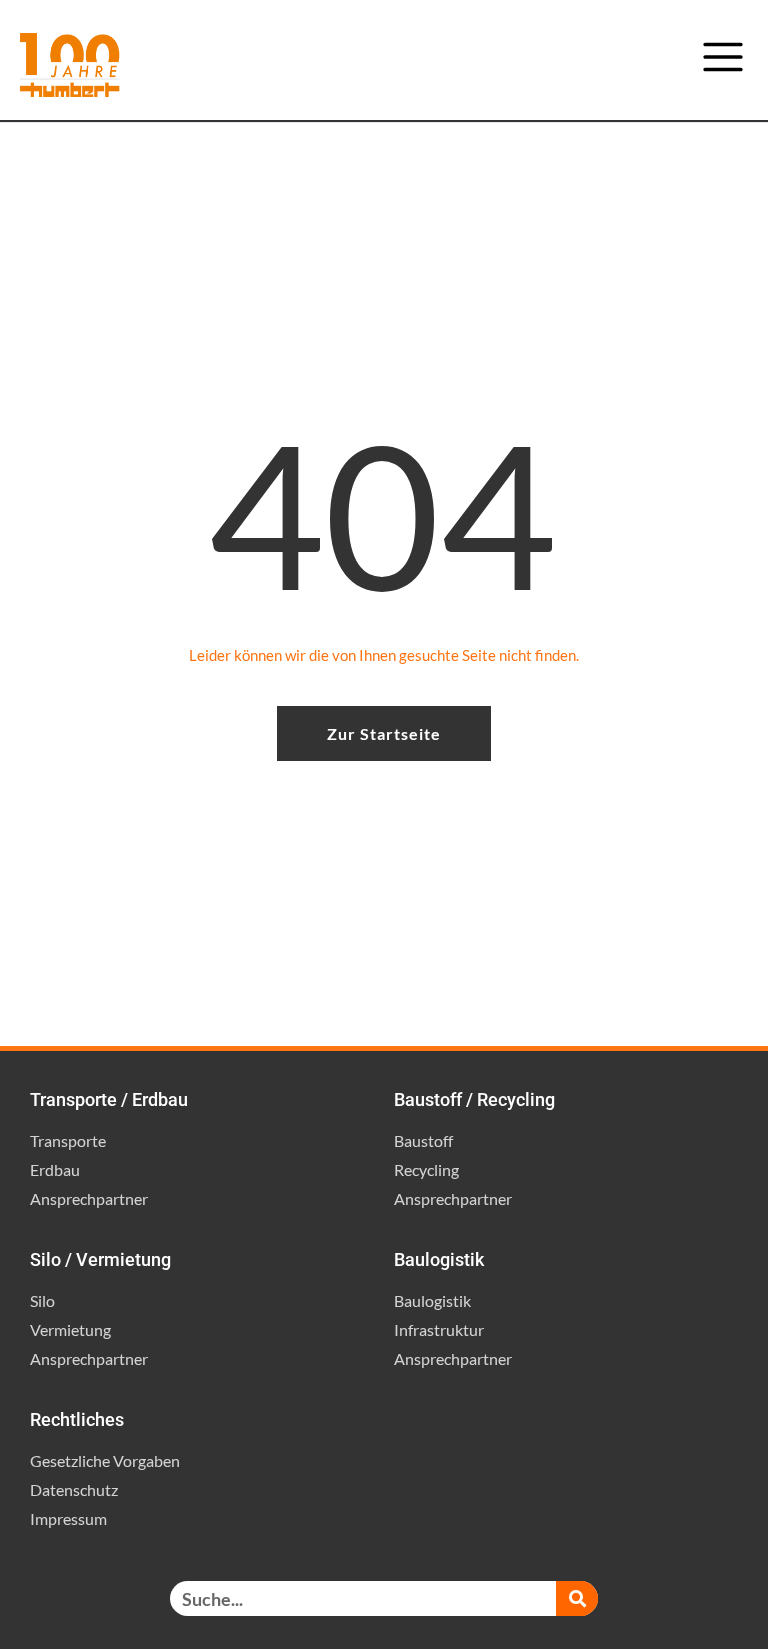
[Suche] (577, 1598)
